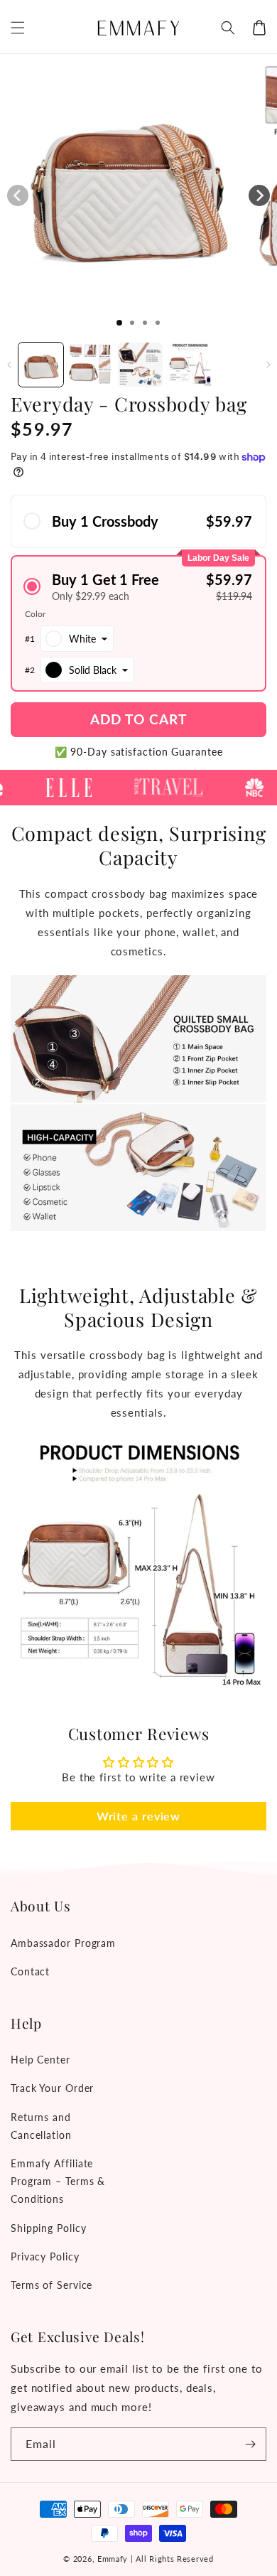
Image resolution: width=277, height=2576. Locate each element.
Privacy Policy (45, 2256)
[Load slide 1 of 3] (145, 323)
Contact (30, 1971)
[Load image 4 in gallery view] (190, 365)
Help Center (40, 2060)
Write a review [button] (139, 1816)
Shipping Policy (49, 2228)
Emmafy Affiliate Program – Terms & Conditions (58, 2181)
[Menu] (18, 28)
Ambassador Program (63, 1943)
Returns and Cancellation (41, 2126)
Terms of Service (51, 2285)
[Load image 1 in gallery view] (41, 365)
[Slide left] (18, 195)
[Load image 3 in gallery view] (140, 365)
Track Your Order (52, 2088)
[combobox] (77, 639)
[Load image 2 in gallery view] (91, 365)
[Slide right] (259, 195)
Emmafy (113, 2559)
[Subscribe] (250, 2444)
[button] (228, 28)
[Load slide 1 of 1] (119, 323)
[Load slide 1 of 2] (132, 323)
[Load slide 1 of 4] (158, 323)
